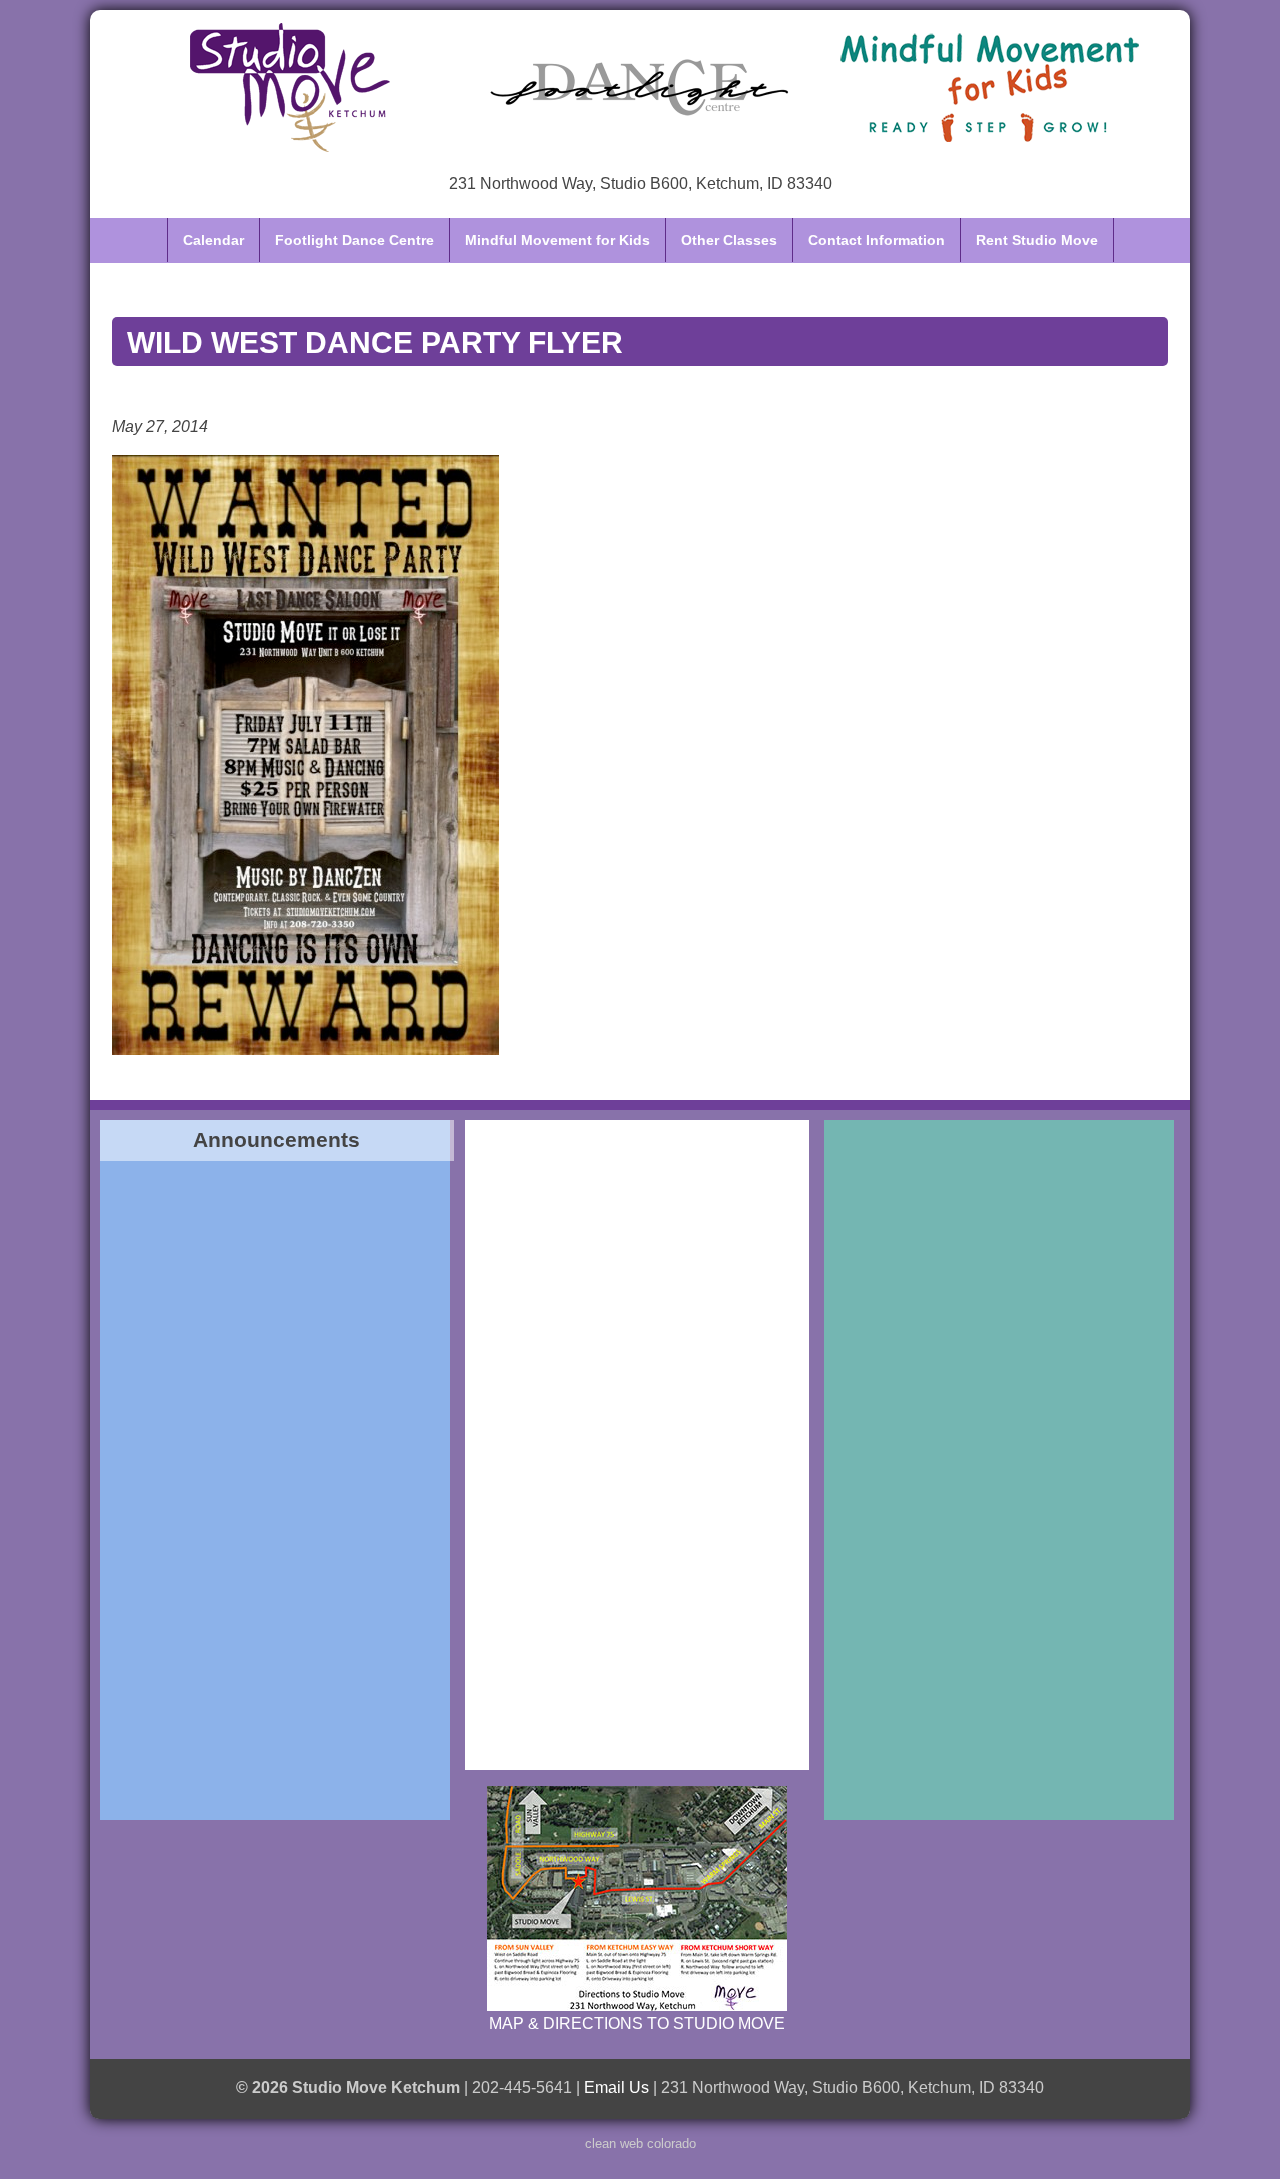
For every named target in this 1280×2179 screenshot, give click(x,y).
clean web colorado (640, 2143)
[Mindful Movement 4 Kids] (990, 87)
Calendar (213, 240)
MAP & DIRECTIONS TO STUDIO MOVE (637, 2023)
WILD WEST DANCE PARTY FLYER (375, 342)
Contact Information (876, 240)
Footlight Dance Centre (354, 240)
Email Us (616, 2087)
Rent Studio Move (1037, 240)
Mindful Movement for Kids (557, 240)
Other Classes (729, 240)
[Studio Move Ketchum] (290, 87)
